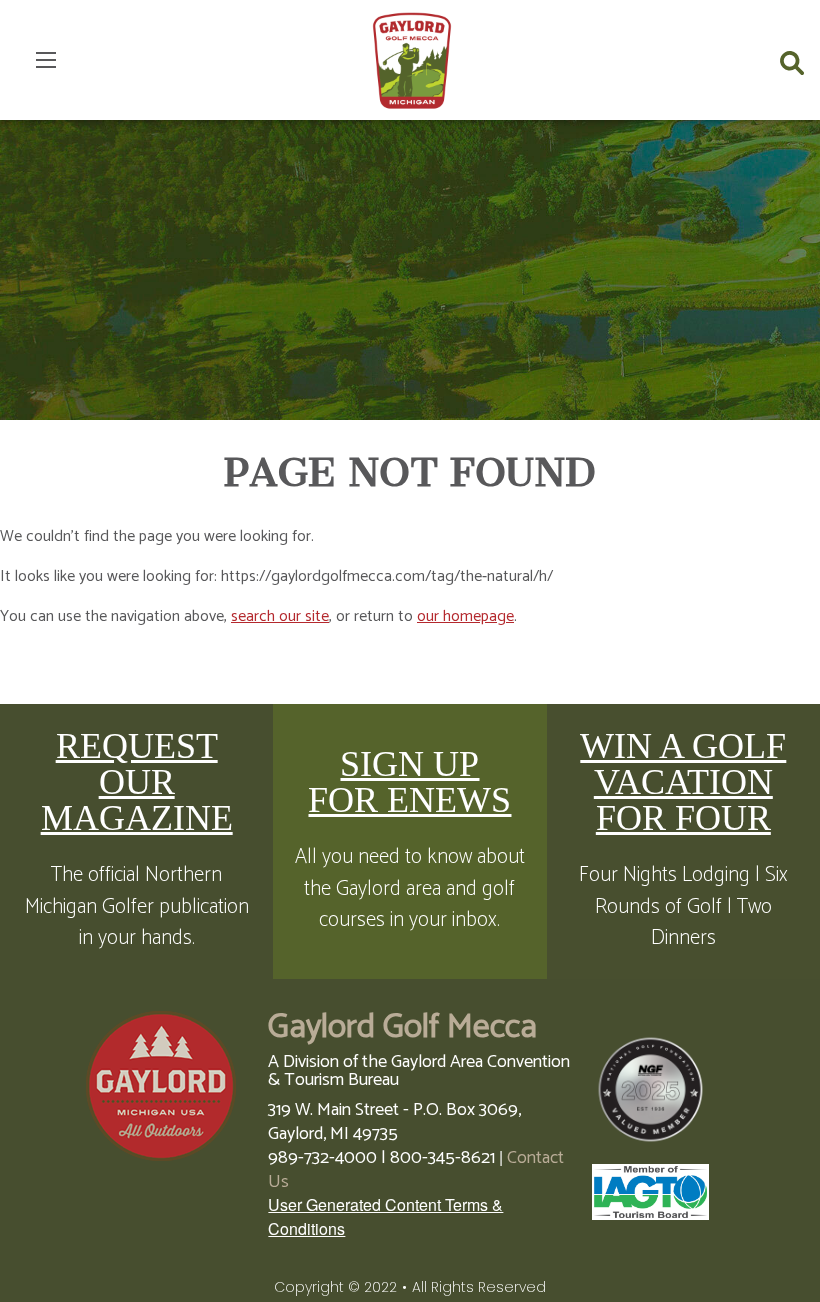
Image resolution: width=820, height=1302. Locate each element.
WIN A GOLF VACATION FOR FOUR (683, 782)
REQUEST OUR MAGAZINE (137, 782)
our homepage (465, 616)
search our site (280, 616)
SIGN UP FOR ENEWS (409, 782)
